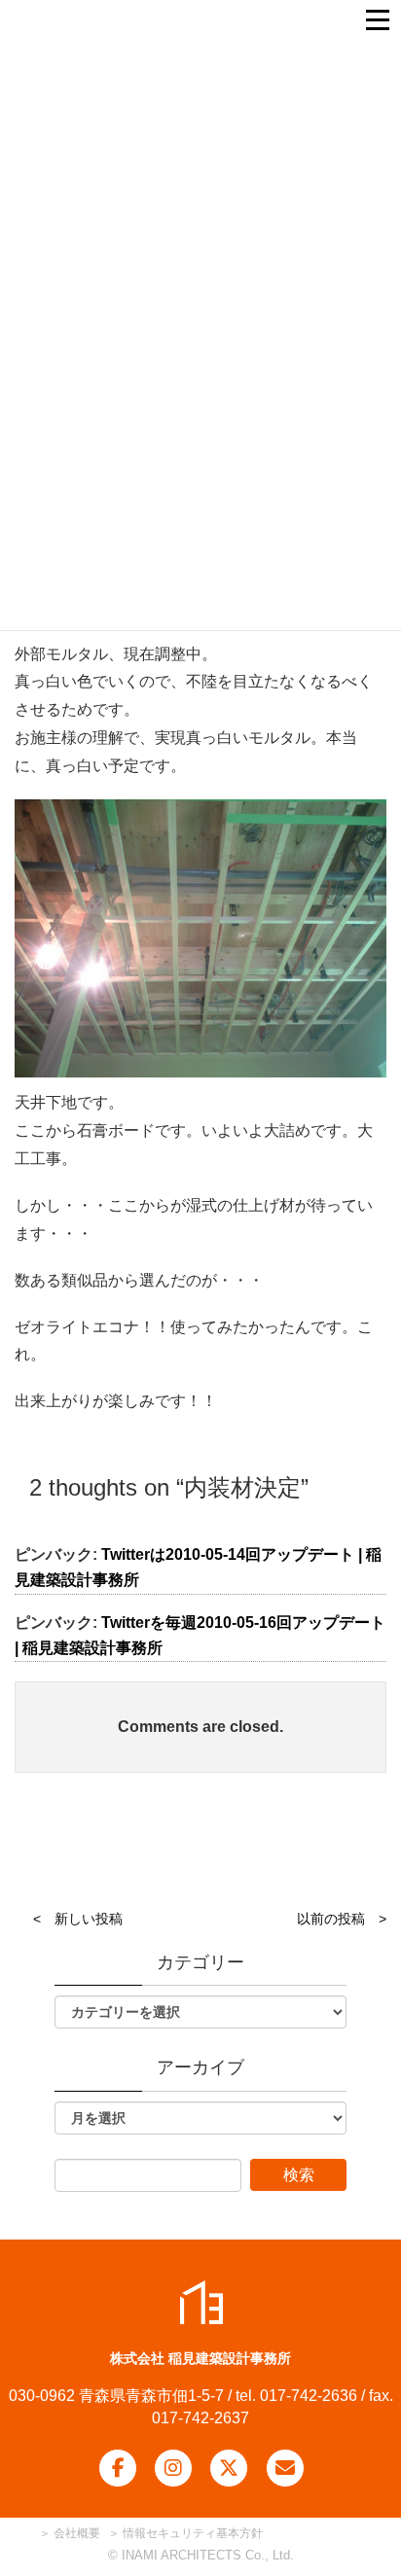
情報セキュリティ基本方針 (193, 2533)
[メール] (285, 2468)
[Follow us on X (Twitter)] (229, 2468)
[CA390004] (200, 939)
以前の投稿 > (342, 1919)
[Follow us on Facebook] (118, 2468)
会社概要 (75, 2533)
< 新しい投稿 (78, 1919)
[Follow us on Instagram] (173, 2468)
